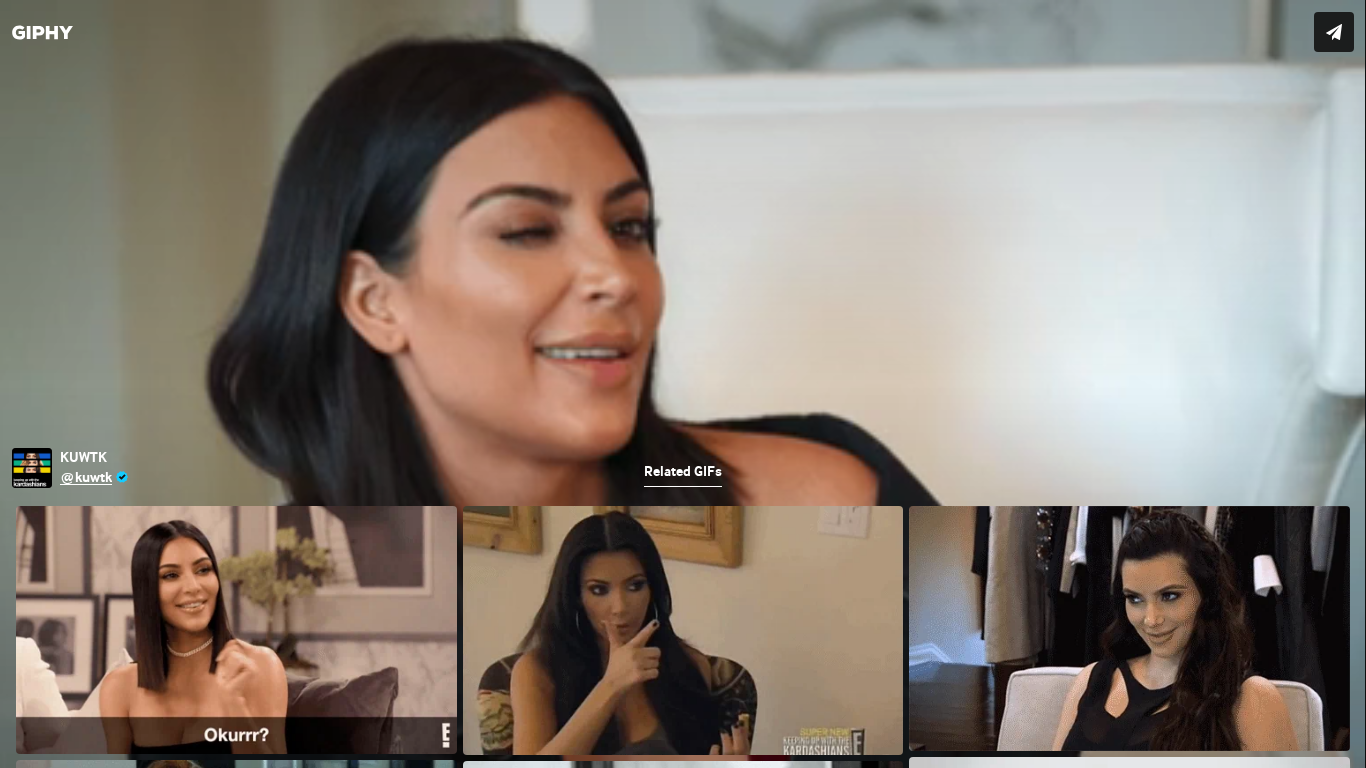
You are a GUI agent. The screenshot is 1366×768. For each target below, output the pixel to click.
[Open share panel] (1334, 32)
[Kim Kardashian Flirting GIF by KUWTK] (683, 384)
